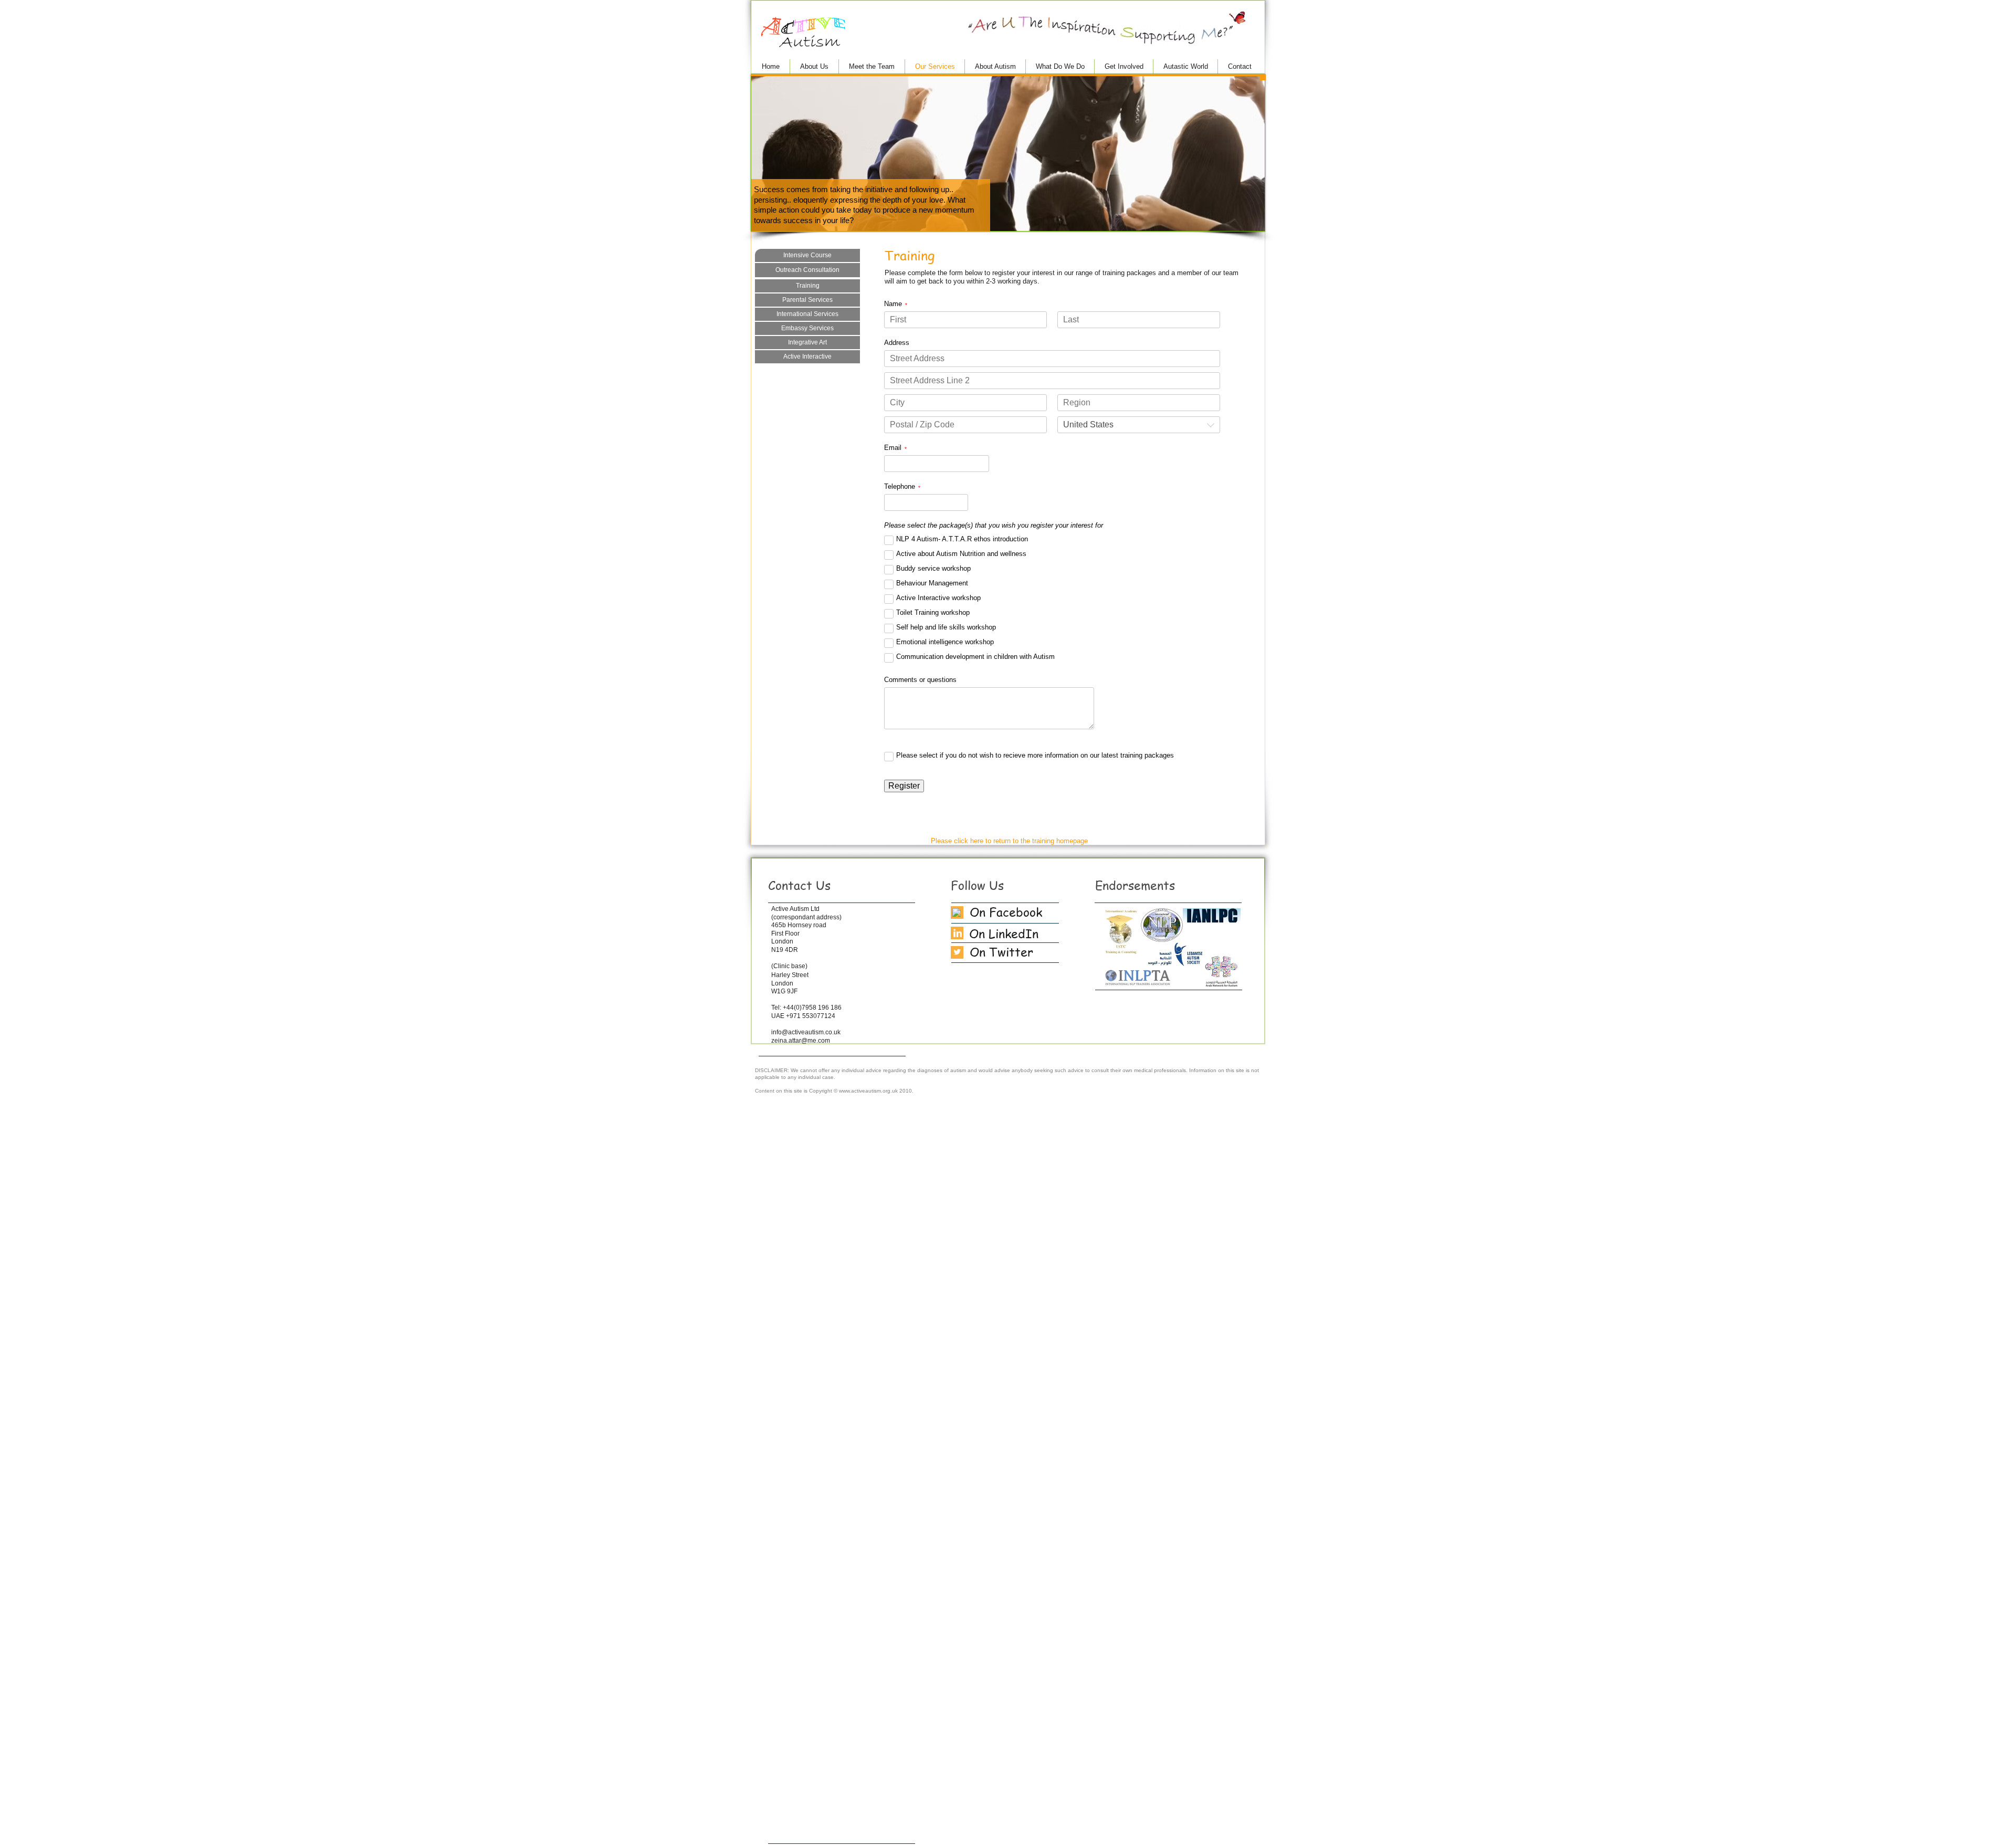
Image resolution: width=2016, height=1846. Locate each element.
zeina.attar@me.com (801, 1041)
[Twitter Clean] (957, 952)
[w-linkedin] (958, 933)
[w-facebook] (957, 912)
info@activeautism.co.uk (806, 1032)
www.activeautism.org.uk (868, 1091)
